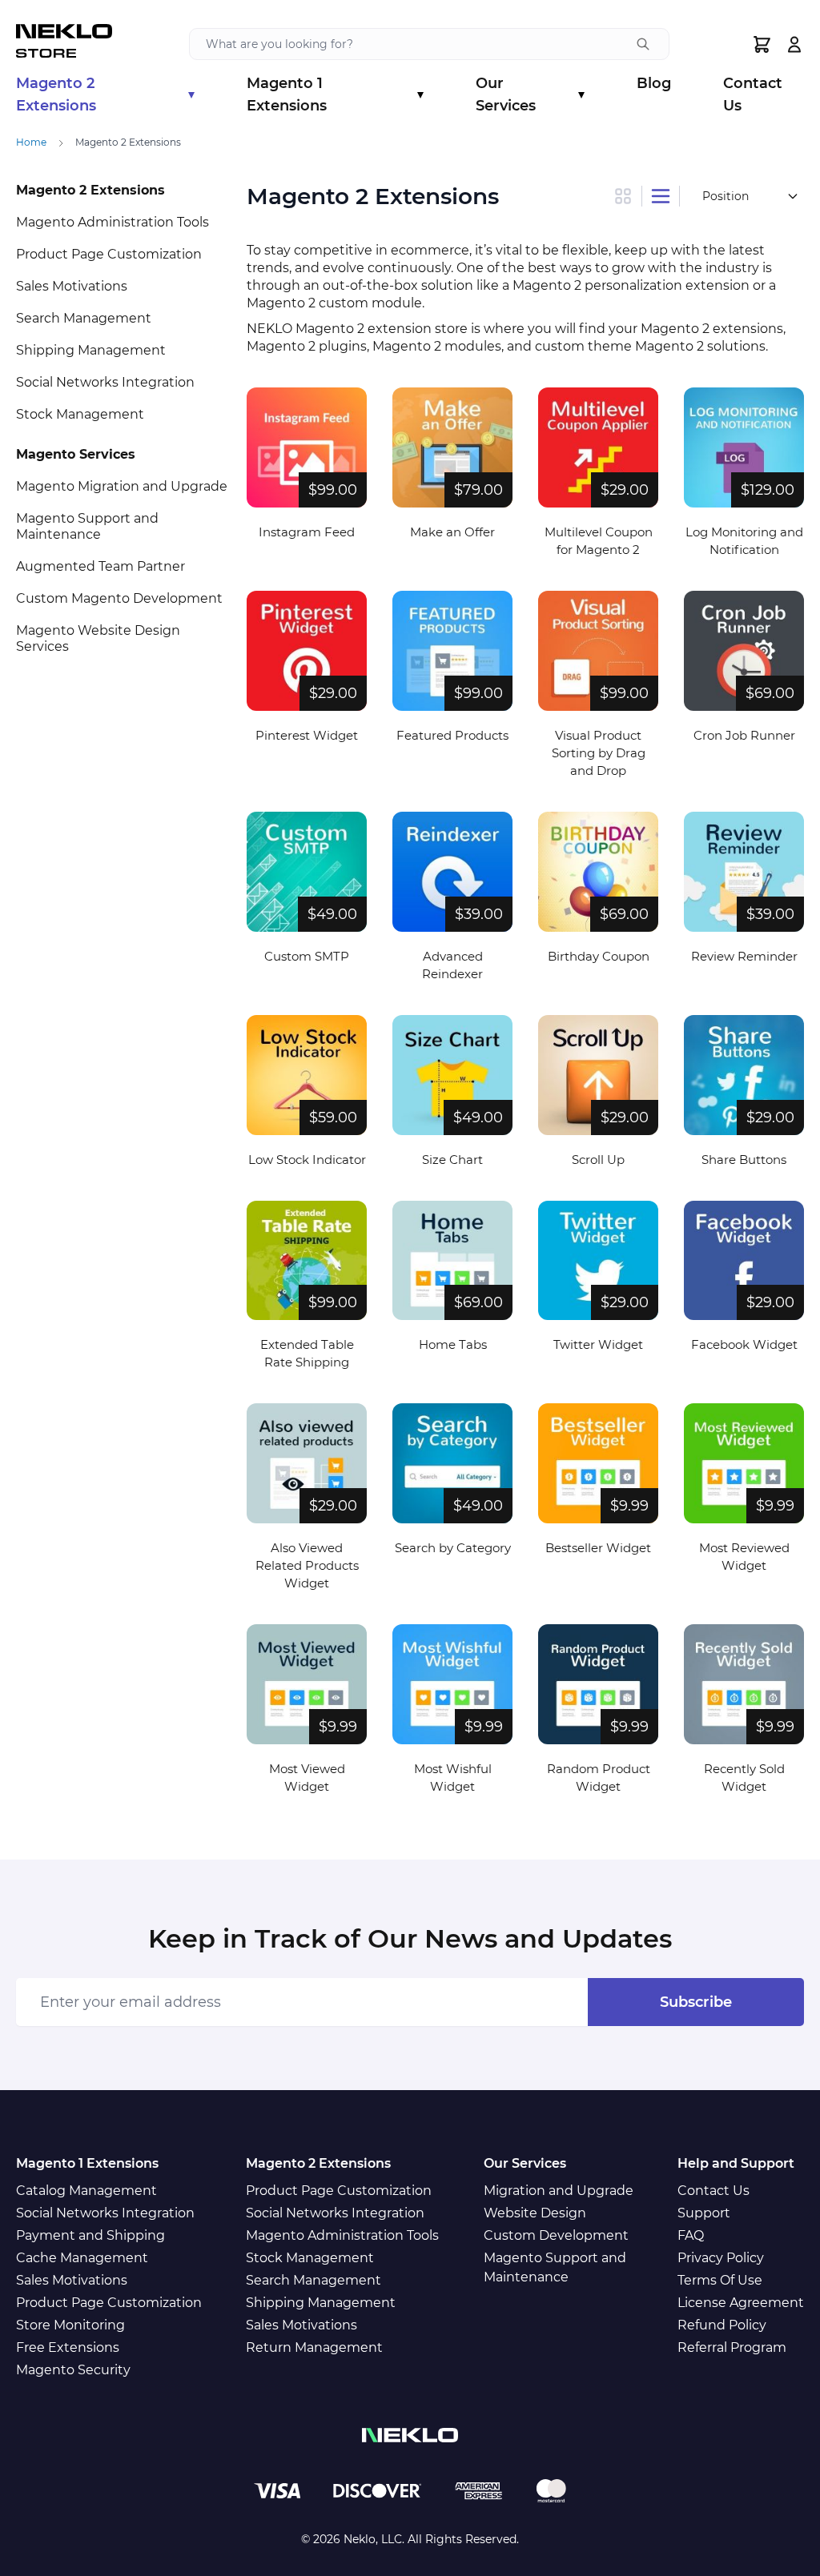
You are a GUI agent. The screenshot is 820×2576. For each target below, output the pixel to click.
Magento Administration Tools (113, 222)
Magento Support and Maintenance (87, 526)
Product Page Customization (109, 254)
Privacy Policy (721, 2258)
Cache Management (82, 2258)
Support (704, 2213)
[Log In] (794, 44)
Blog (654, 83)
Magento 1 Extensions (335, 94)
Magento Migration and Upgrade (122, 486)
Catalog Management (86, 2191)
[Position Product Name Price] (749, 196)
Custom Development (556, 2235)
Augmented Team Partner (100, 566)
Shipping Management (91, 350)
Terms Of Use (720, 2280)
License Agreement (741, 2303)
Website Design (535, 2213)
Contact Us (753, 94)
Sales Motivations (72, 286)
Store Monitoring (70, 2325)
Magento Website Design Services (98, 638)
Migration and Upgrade (559, 2191)
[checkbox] (627, 196)
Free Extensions (68, 2347)
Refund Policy (722, 2325)
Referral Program (732, 2347)
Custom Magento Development (119, 598)
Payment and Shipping (90, 2235)
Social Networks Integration (105, 382)
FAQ (691, 2235)
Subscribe (696, 2002)
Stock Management (80, 414)
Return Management (314, 2347)
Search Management (84, 318)
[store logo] (64, 44)
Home (31, 142)
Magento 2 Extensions (105, 94)
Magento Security (73, 2370)
